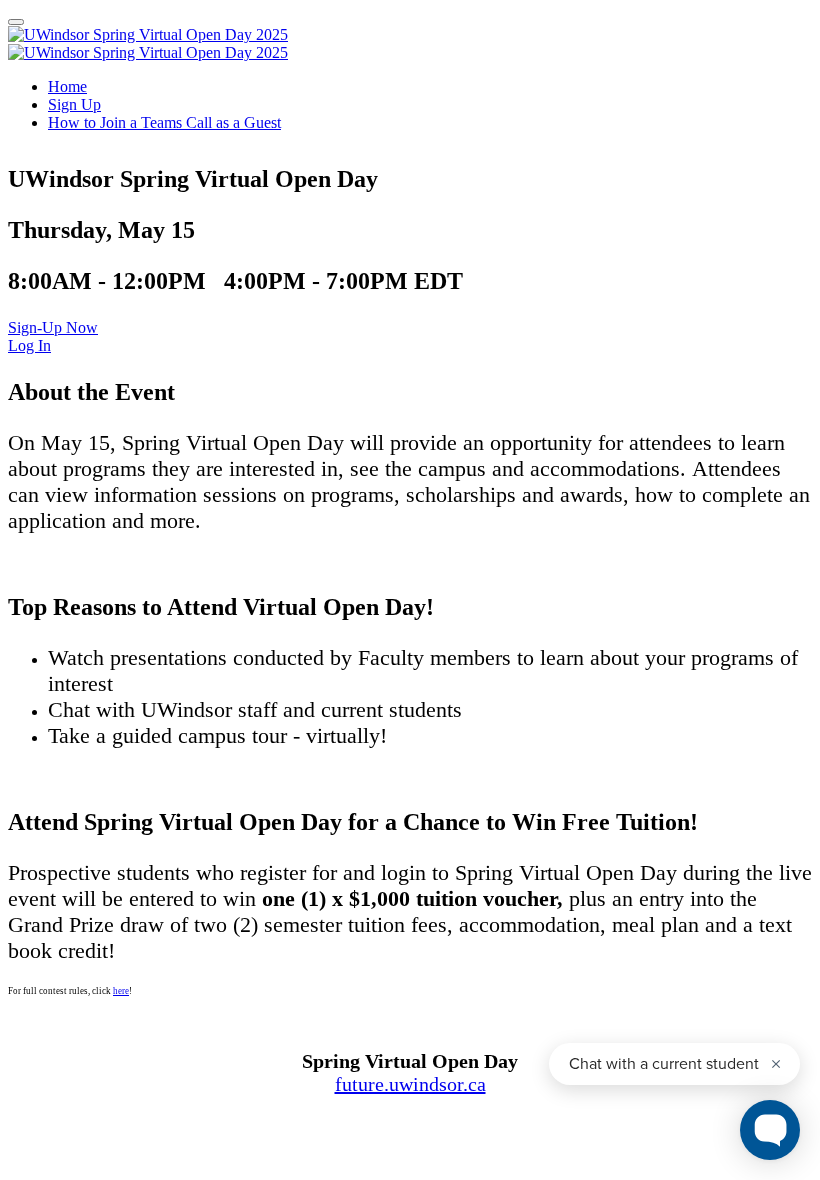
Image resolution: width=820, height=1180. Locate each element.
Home (67, 86)
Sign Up (74, 104)
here (121, 991)
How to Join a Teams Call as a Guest (164, 122)
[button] (53, 327)
